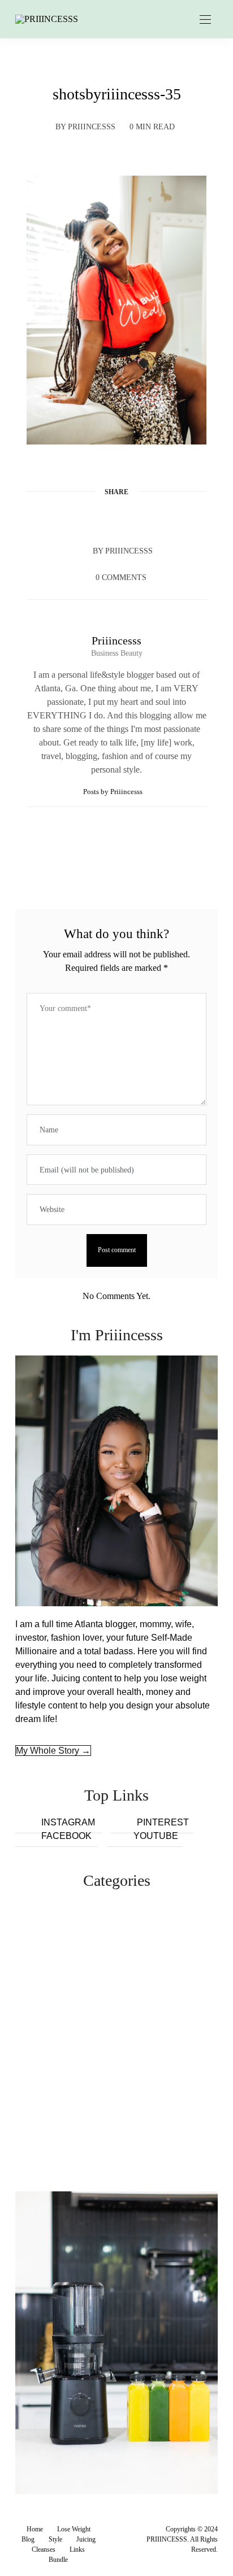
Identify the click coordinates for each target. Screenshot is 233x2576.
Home (35, 2529)
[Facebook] (74, 519)
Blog (28, 2539)
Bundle (58, 2560)
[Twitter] (95, 519)
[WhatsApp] (138, 519)
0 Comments (121, 577)
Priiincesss (92, 127)
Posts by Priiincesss (114, 792)
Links (77, 2549)
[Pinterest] (116, 519)
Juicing (86, 2539)
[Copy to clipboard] (159, 519)
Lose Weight (74, 2529)
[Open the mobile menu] (205, 20)
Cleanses (44, 2549)
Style (55, 2539)
